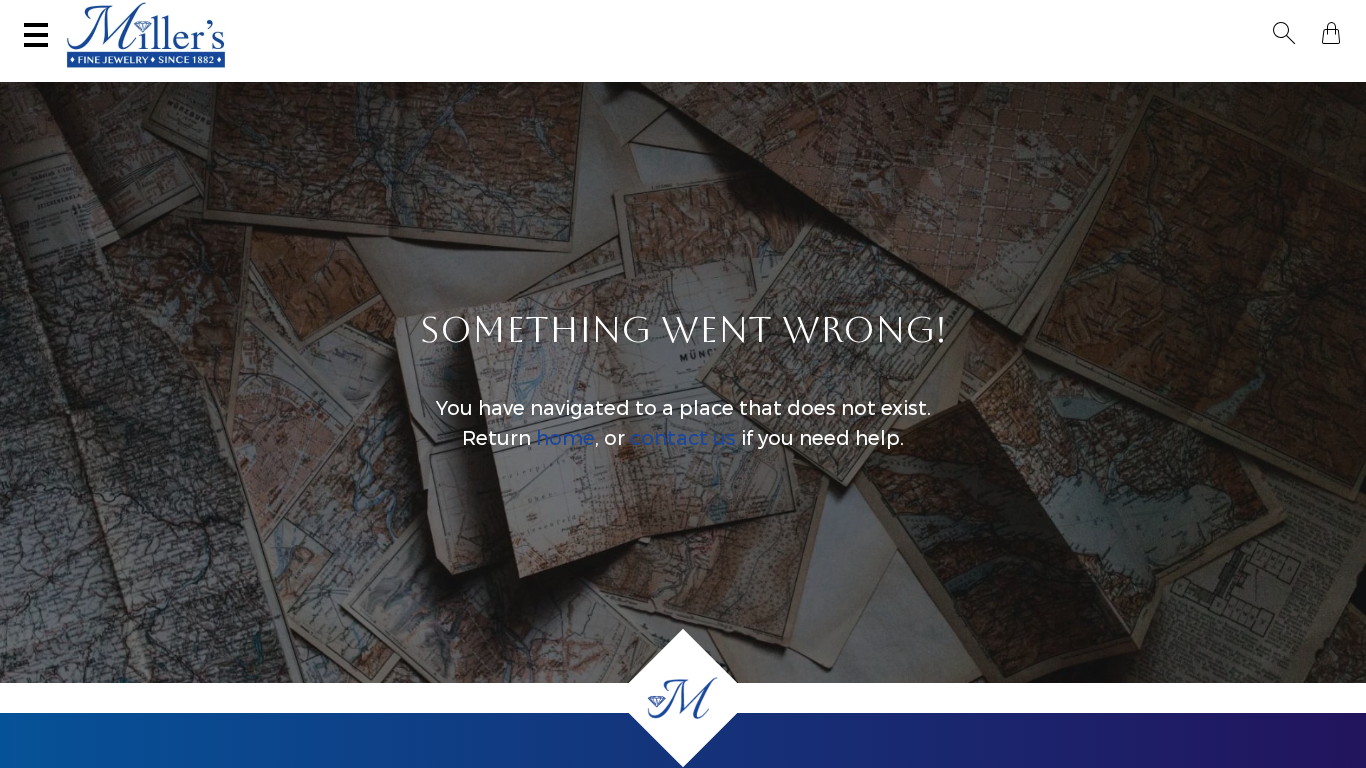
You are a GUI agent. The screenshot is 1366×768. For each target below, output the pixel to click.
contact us (683, 438)
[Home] (683, 698)
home (565, 438)
